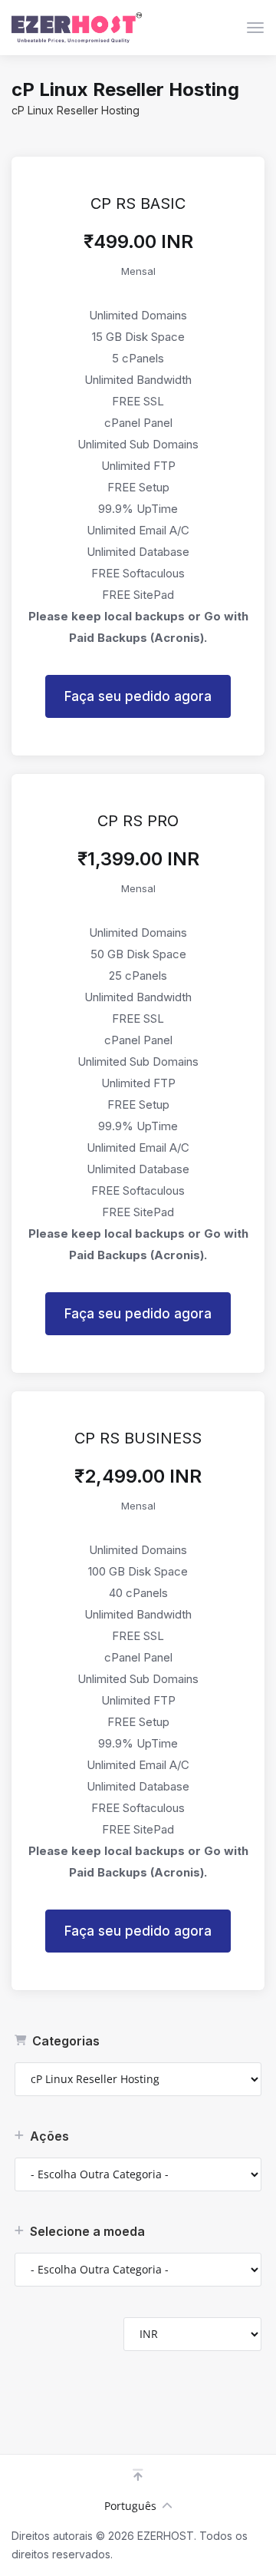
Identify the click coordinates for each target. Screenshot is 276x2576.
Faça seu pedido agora (138, 696)
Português (130, 2506)
